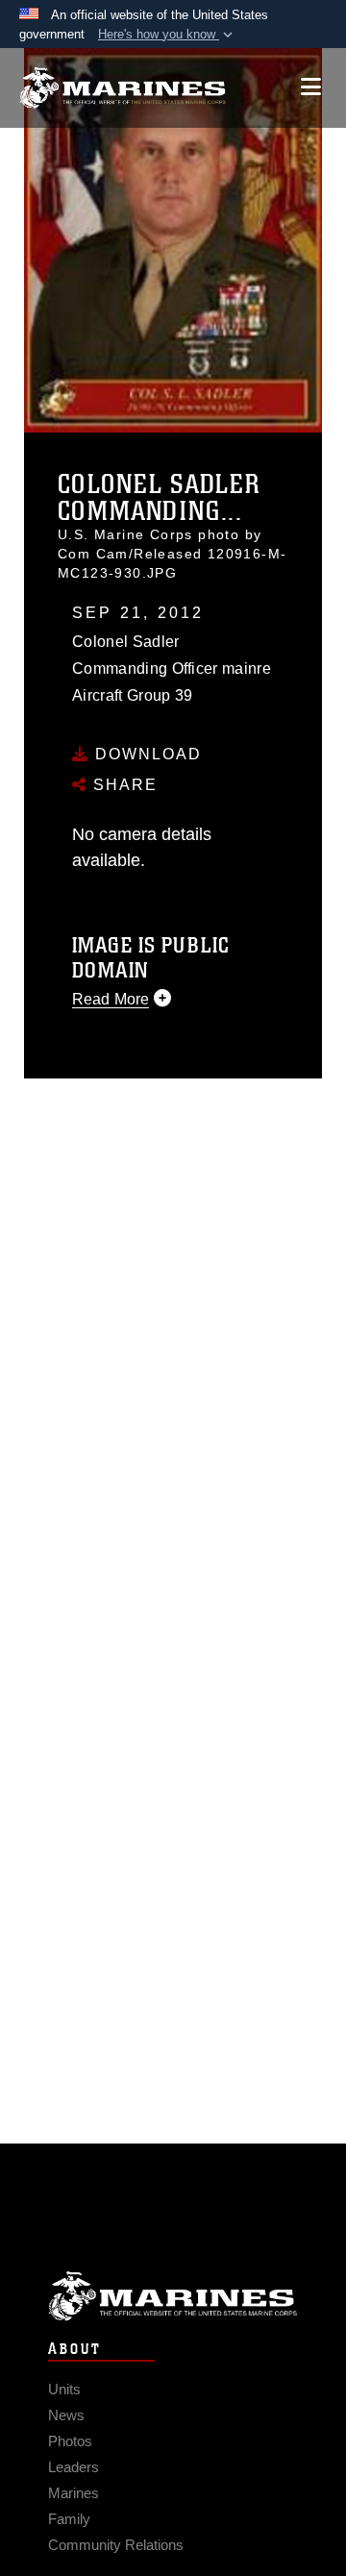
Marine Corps (173, 2296)
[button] (167, 35)
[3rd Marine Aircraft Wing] (123, 88)
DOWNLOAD (146, 754)
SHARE (123, 785)
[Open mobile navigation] (311, 87)
